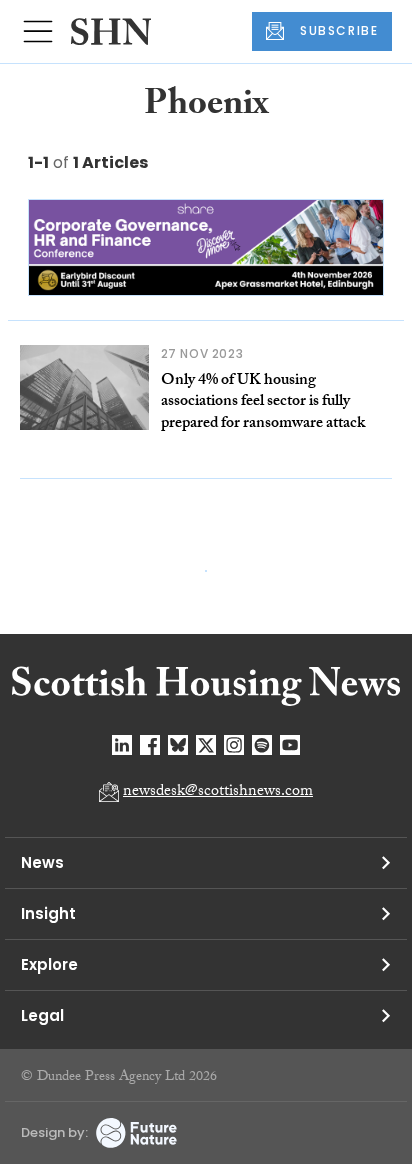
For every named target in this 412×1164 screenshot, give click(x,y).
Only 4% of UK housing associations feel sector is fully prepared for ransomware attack (263, 403)
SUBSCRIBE (339, 30)
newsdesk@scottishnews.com (218, 792)
